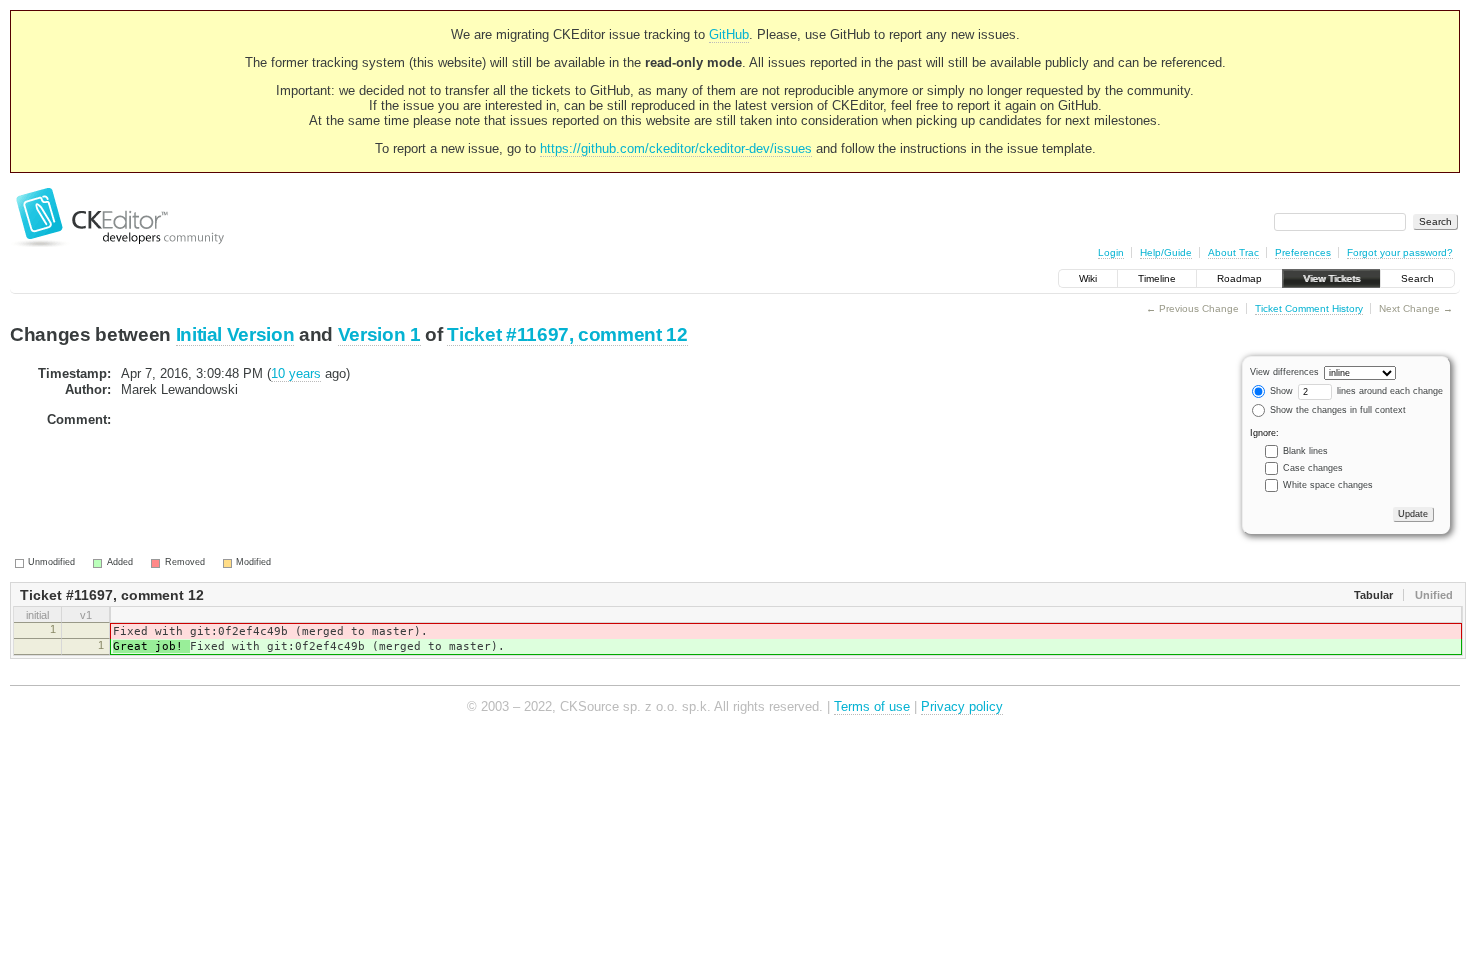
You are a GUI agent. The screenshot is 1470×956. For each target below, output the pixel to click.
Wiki (1088, 278)
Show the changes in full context (1336, 410)
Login (1111, 252)
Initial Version (235, 334)
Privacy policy (962, 706)
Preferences (1303, 252)
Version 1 (379, 334)
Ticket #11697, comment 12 (567, 334)
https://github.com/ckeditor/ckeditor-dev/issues (676, 148)
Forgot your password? (1400, 252)
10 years (296, 373)
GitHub (729, 34)
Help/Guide (1166, 252)
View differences (1284, 372)
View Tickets (1331, 278)
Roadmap (1239, 278)
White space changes (1328, 485)
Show (1280, 391)
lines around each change (1388, 391)
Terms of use (872, 706)
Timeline (1157, 278)
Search (1417, 278)
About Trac (1233, 252)
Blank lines (1305, 451)
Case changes (1313, 468)
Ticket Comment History (1309, 308)
